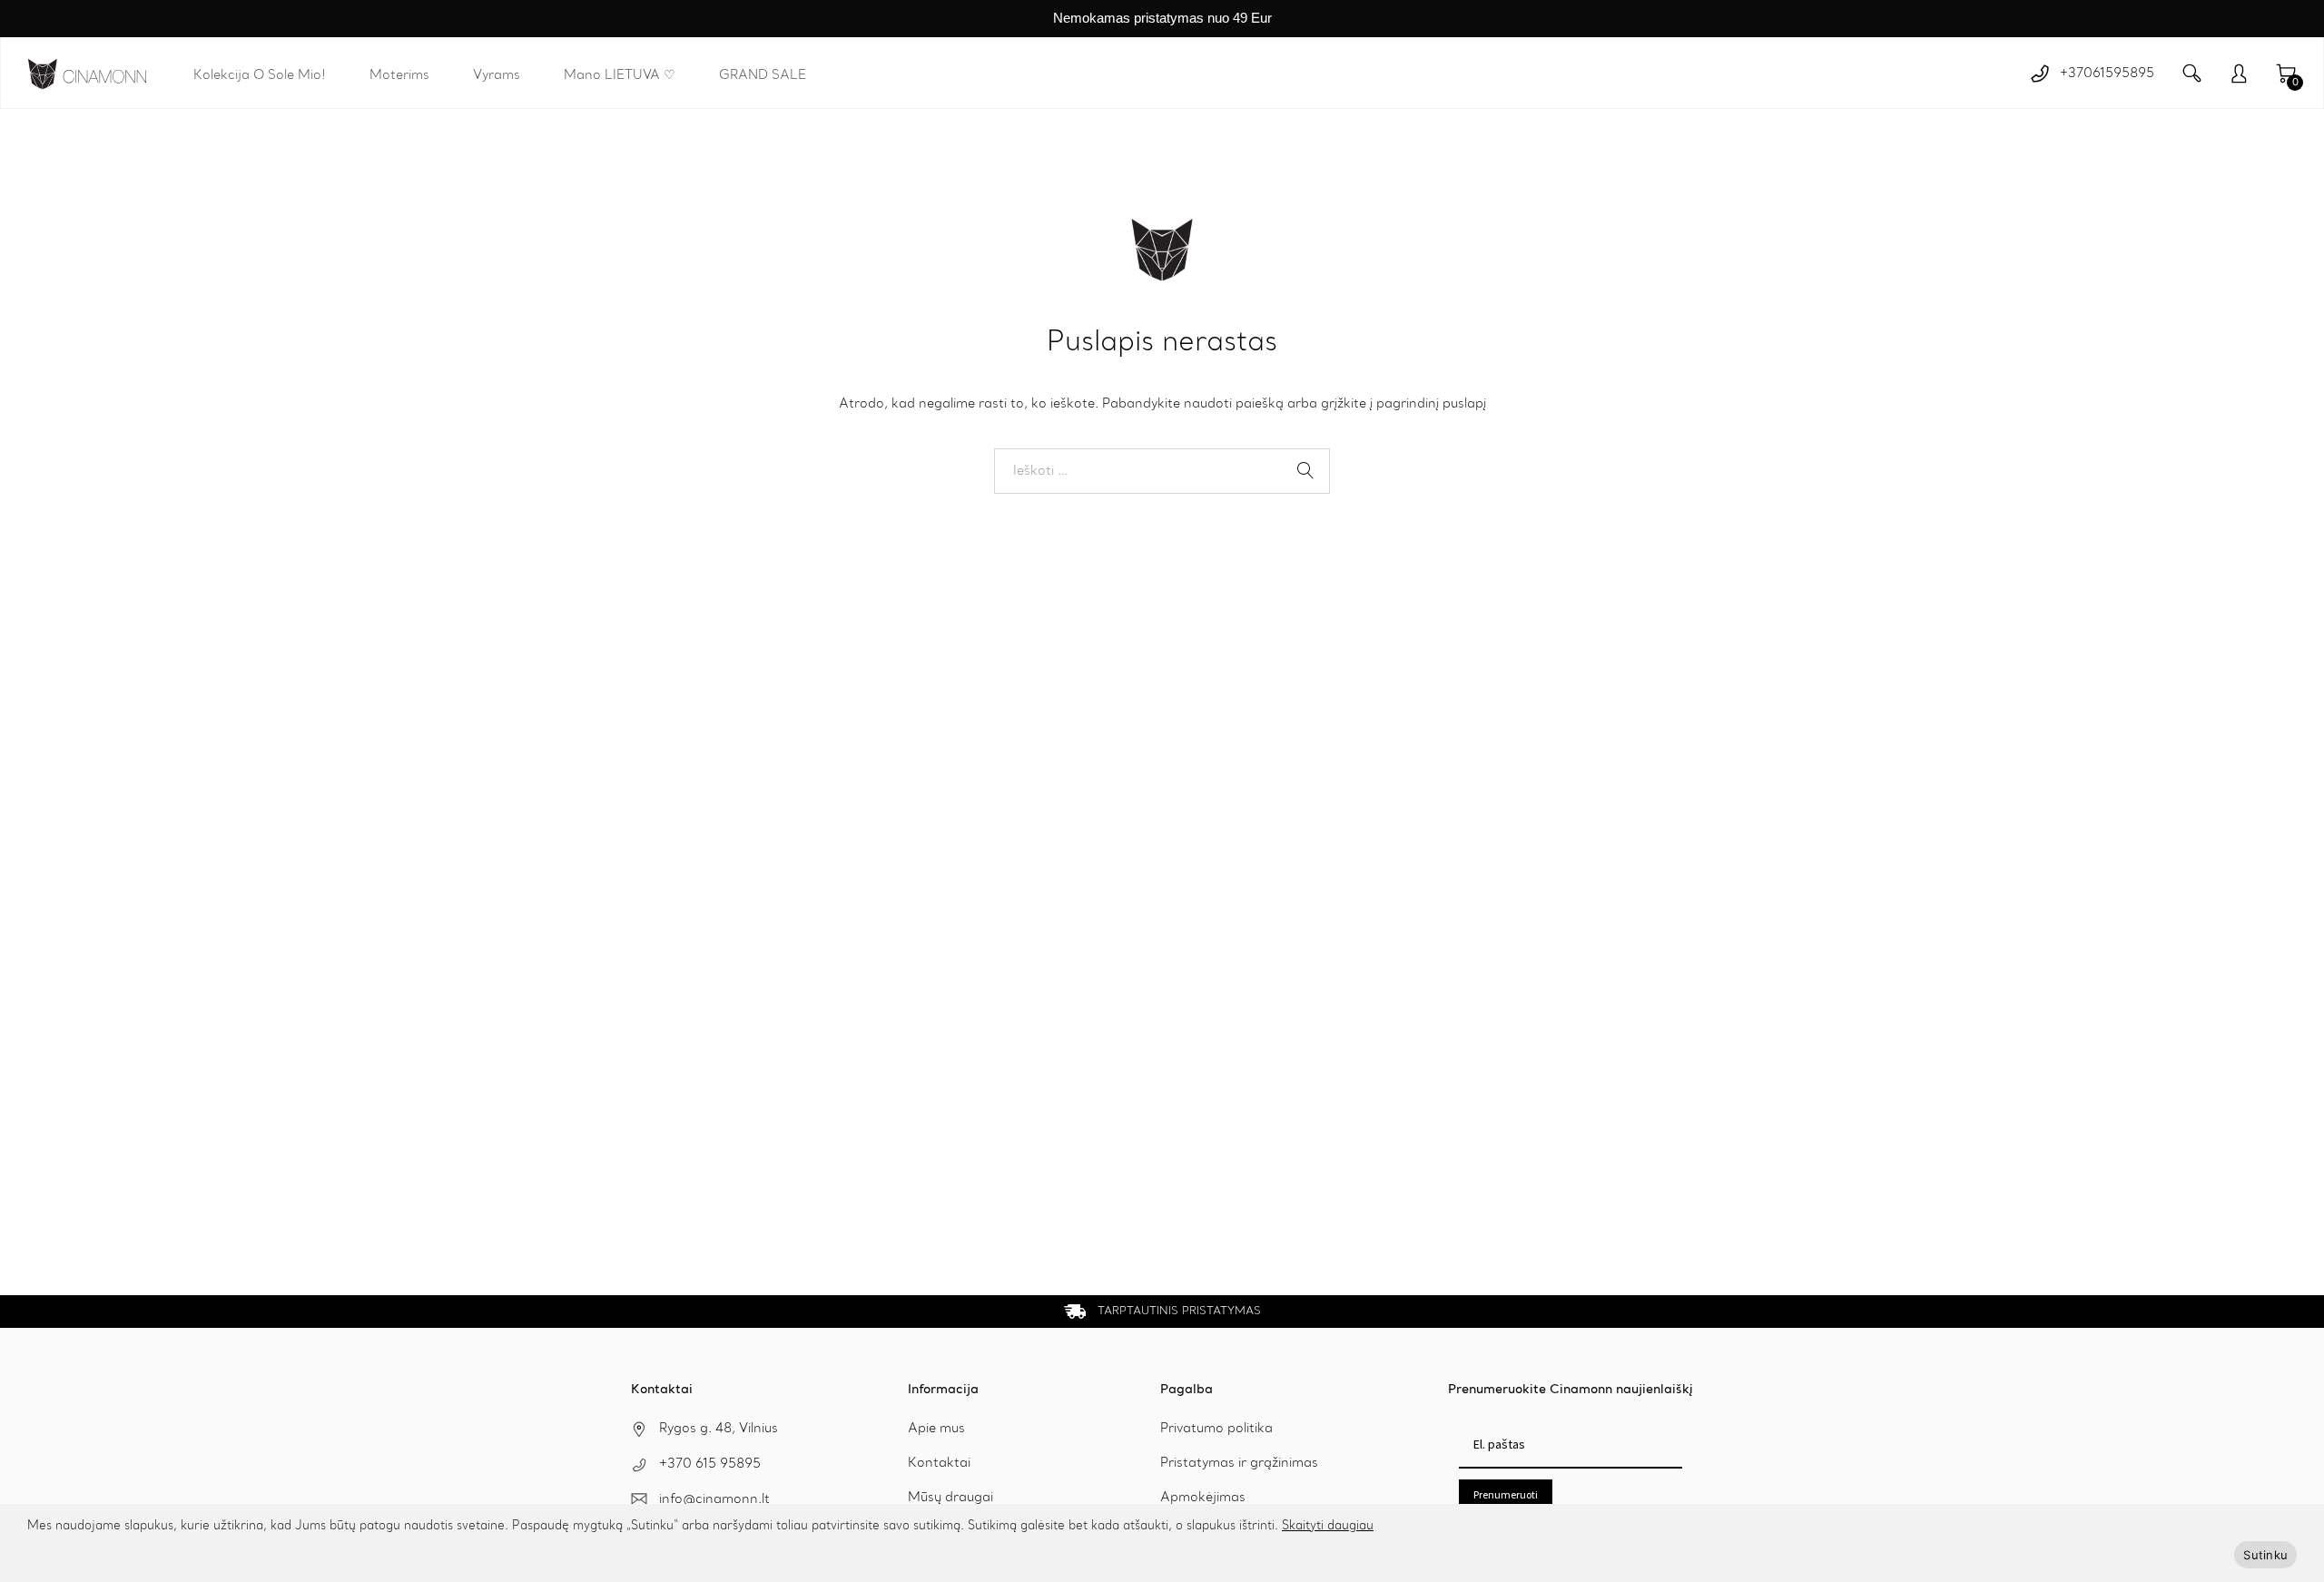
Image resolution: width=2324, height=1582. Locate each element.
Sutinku (2265, 1555)
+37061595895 (2107, 74)
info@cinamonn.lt (714, 1499)
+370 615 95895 (710, 1464)
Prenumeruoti (1506, 1494)
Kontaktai (939, 1463)
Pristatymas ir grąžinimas (1239, 1463)
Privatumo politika (1216, 1429)
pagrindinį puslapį (1431, 404)
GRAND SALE (763, 75)
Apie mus (936, 1429)
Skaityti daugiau (1328, 1526)
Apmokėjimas (1203, 1498)
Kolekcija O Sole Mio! (260, 75)
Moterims (399, 75)
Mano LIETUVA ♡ (620, 75)
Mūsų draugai (950, 1498)
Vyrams (497, 75)
